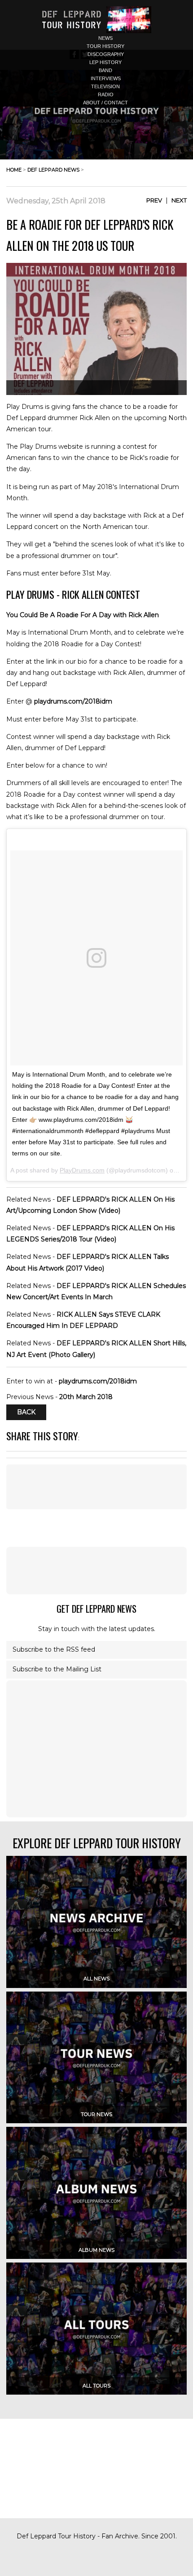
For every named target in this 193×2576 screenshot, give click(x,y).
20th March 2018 (86, 1397)
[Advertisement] (96, 1571)
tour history (105, 46)
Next (179, 200)
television (105, 86)
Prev (154, 200)
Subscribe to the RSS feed (54, 1649)
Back (26, 1413)
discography (106, 54)
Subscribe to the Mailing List (57, 1669)
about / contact (105, 103)
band (105, 70)
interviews (106, 78)
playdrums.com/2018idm (73, 701)
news (105, 38)
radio (106, 94)
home (14, 170)
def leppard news (53, 170)
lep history (105, 62)
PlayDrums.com (82, 1170)
